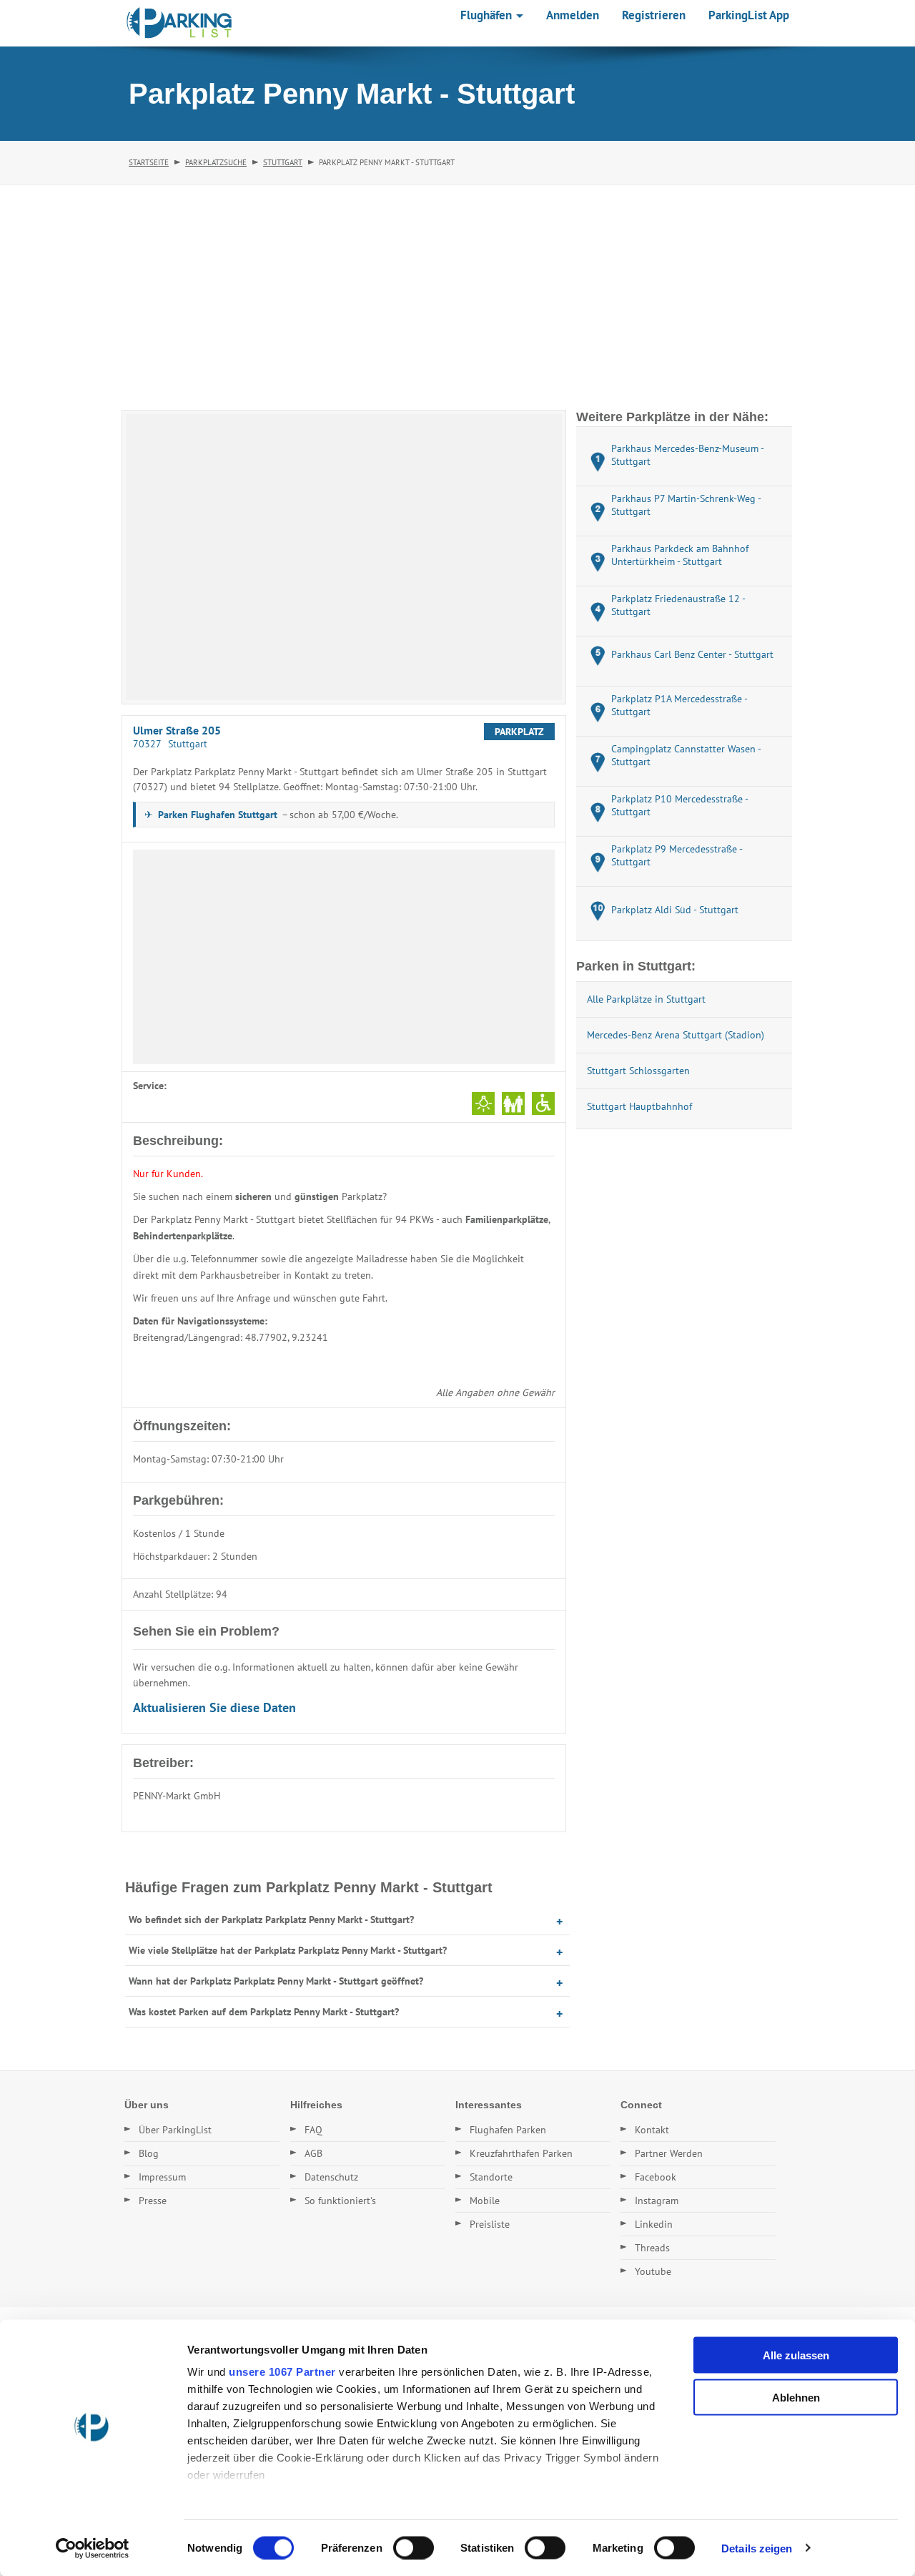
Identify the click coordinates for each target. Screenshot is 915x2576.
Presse (153, 2201)
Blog (149, 2153)
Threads (652, 2248)
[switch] (414, 2547)
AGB (313, 2153)
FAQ (313, 2130)
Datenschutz (331, 2177)
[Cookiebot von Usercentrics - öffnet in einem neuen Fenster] (93, 2548)
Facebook (656, 2177)
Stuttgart (283, 162)
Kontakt (652, 2130)
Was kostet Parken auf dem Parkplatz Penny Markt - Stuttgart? (264, 2012)
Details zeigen (757, 2548)
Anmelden (573, 15)
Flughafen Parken (508, 2130)
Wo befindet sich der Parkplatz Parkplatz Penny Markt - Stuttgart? (271, 1919)
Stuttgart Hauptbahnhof (639, 1106)
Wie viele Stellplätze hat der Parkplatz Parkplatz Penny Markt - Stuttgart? (288, 1950)
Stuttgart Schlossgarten (638, 1071)
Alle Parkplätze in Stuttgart (646, 999)
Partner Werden (669, 2153)
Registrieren (654, 15)
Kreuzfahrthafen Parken (521, 2153)
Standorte (491, 2177)
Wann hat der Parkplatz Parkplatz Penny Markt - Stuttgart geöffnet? (276, 1981)
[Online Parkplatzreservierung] (179, 23)
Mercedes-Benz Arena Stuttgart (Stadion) (676, 1035)
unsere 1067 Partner (282, 2372)
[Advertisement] (457, 292)
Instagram (657, 2201)
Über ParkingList (175, 2130)
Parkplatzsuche (216, 162)
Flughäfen (488, 15)
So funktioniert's (340, 2201)
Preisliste (490, 2224)
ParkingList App (749, 15)
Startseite (149, 162)
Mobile (485, 2201)
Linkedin (654, 2224)
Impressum (162, 2177)
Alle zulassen (796, 2355)
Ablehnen (796, 2397)
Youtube (653, 2271)
